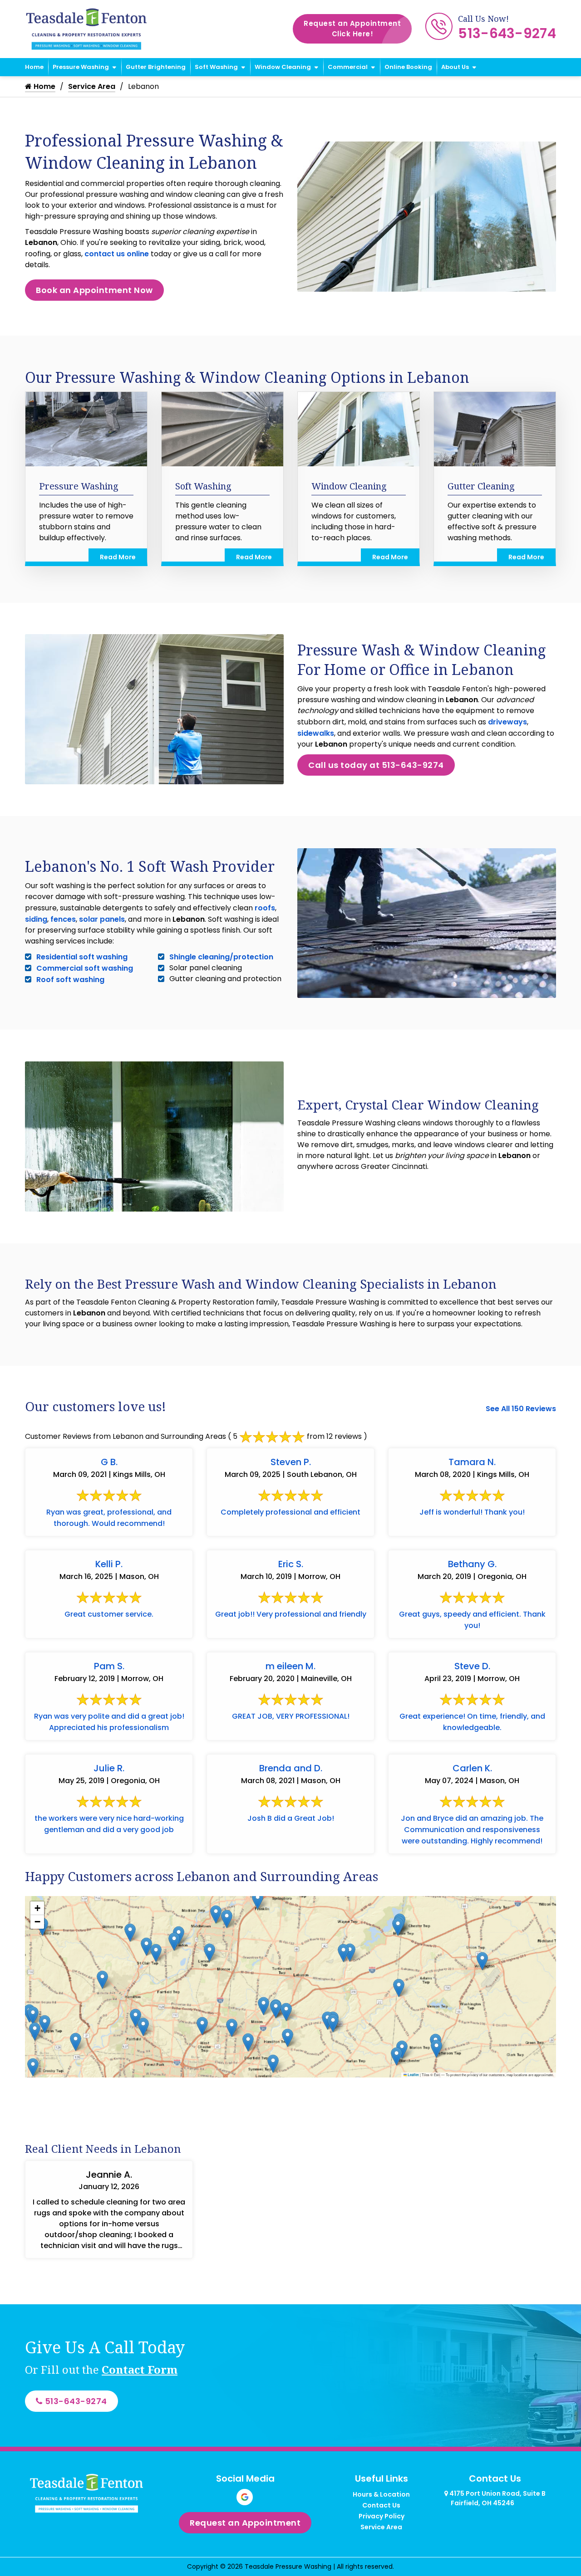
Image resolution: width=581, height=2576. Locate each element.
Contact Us (381, 2505)
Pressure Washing (81, 67)
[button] (398, 1927)
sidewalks (316, 733)
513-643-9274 (507, 33)
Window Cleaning (283, 67)
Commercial (348, 67)
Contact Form (140, 2369)
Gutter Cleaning (481, 486)
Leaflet (413, 2075)
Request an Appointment (352, 29)
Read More (118, 557)
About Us (455, 67)
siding (36, 919)
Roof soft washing (70, 980)
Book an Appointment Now (94, 290)
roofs (265, 908)
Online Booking (408, 67)
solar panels (102, 919)
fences (63, 919)
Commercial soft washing (85, 968)
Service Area (92, 86)
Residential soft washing (82, 957)
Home (34, 67)
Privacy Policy (382, 2516)
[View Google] (245, 2497)
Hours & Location (381, 2494)
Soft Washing (216, 67)
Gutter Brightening (156, 67)
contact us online (117, 254)
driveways (507, 722)
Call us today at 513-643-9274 (376, 765)
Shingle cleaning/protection (221, 957)
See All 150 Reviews (521, 1409)
